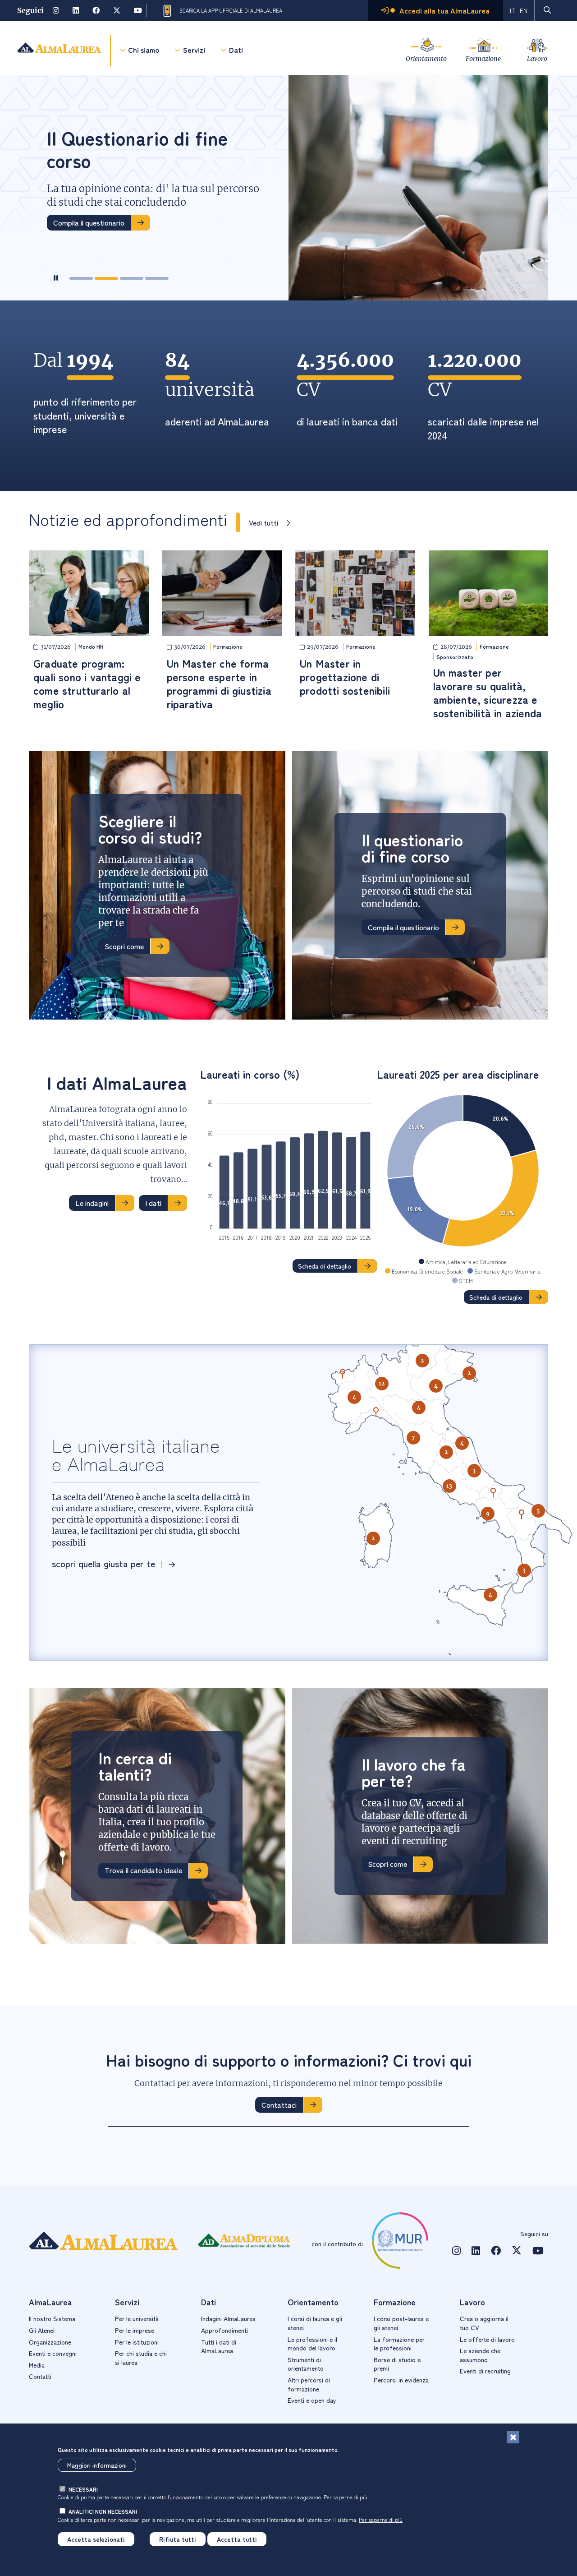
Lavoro (537, 58)
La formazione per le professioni (399, 2344)
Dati (236, 50)
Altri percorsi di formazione (309, 2384)
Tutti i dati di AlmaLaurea (219, 2346)
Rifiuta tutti (178, 2539)
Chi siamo (144, 50)
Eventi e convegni (53, 2353)
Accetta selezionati (96, 2539)
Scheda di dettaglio (325, 1266)
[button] (354, 1397)
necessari (83, 2489)
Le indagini (92, 1203)
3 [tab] (132, 278)
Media (37, 2365)
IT (513, 10)
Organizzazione (50, 2342)
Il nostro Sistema (52, 2318)
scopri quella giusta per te (103, 1563)
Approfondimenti (224, 2330)
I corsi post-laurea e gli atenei (401, 2323)
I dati (153, 1203)
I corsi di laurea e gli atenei (315, 2323)
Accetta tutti (237, 2539)
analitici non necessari (103, 2511)
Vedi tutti (263, 523)
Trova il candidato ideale (143, 1870)
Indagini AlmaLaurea (228, 2318)
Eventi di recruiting (485, 2371)
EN (524, 10)
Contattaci (279, 2105)
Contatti (40, 2376)
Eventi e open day (312, 2400)
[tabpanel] (288, 188)
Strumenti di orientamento (306, 2364)
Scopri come (124, 946)
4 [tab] (157, 278)
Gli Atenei (42, 2330)
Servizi (194, 50)
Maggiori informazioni (97, 2465)
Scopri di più (72, 236)
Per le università (137, 2318)
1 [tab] (81, 278)
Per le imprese (135, 2330)
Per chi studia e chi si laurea (141, 2358)
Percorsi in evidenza (401, 2380)
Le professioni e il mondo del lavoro (312, 2344)
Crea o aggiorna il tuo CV (484, 2323)
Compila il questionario (403, 927)
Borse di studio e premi (397, 2364)
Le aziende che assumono (480, 2355)
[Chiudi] (513, 2437)
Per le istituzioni (137, 2342)
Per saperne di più (346, 2497)
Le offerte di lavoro (487, 2339)
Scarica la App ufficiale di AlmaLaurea (231, 10)
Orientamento (426, 58)
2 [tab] (106, 278)
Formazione (483, 58)
